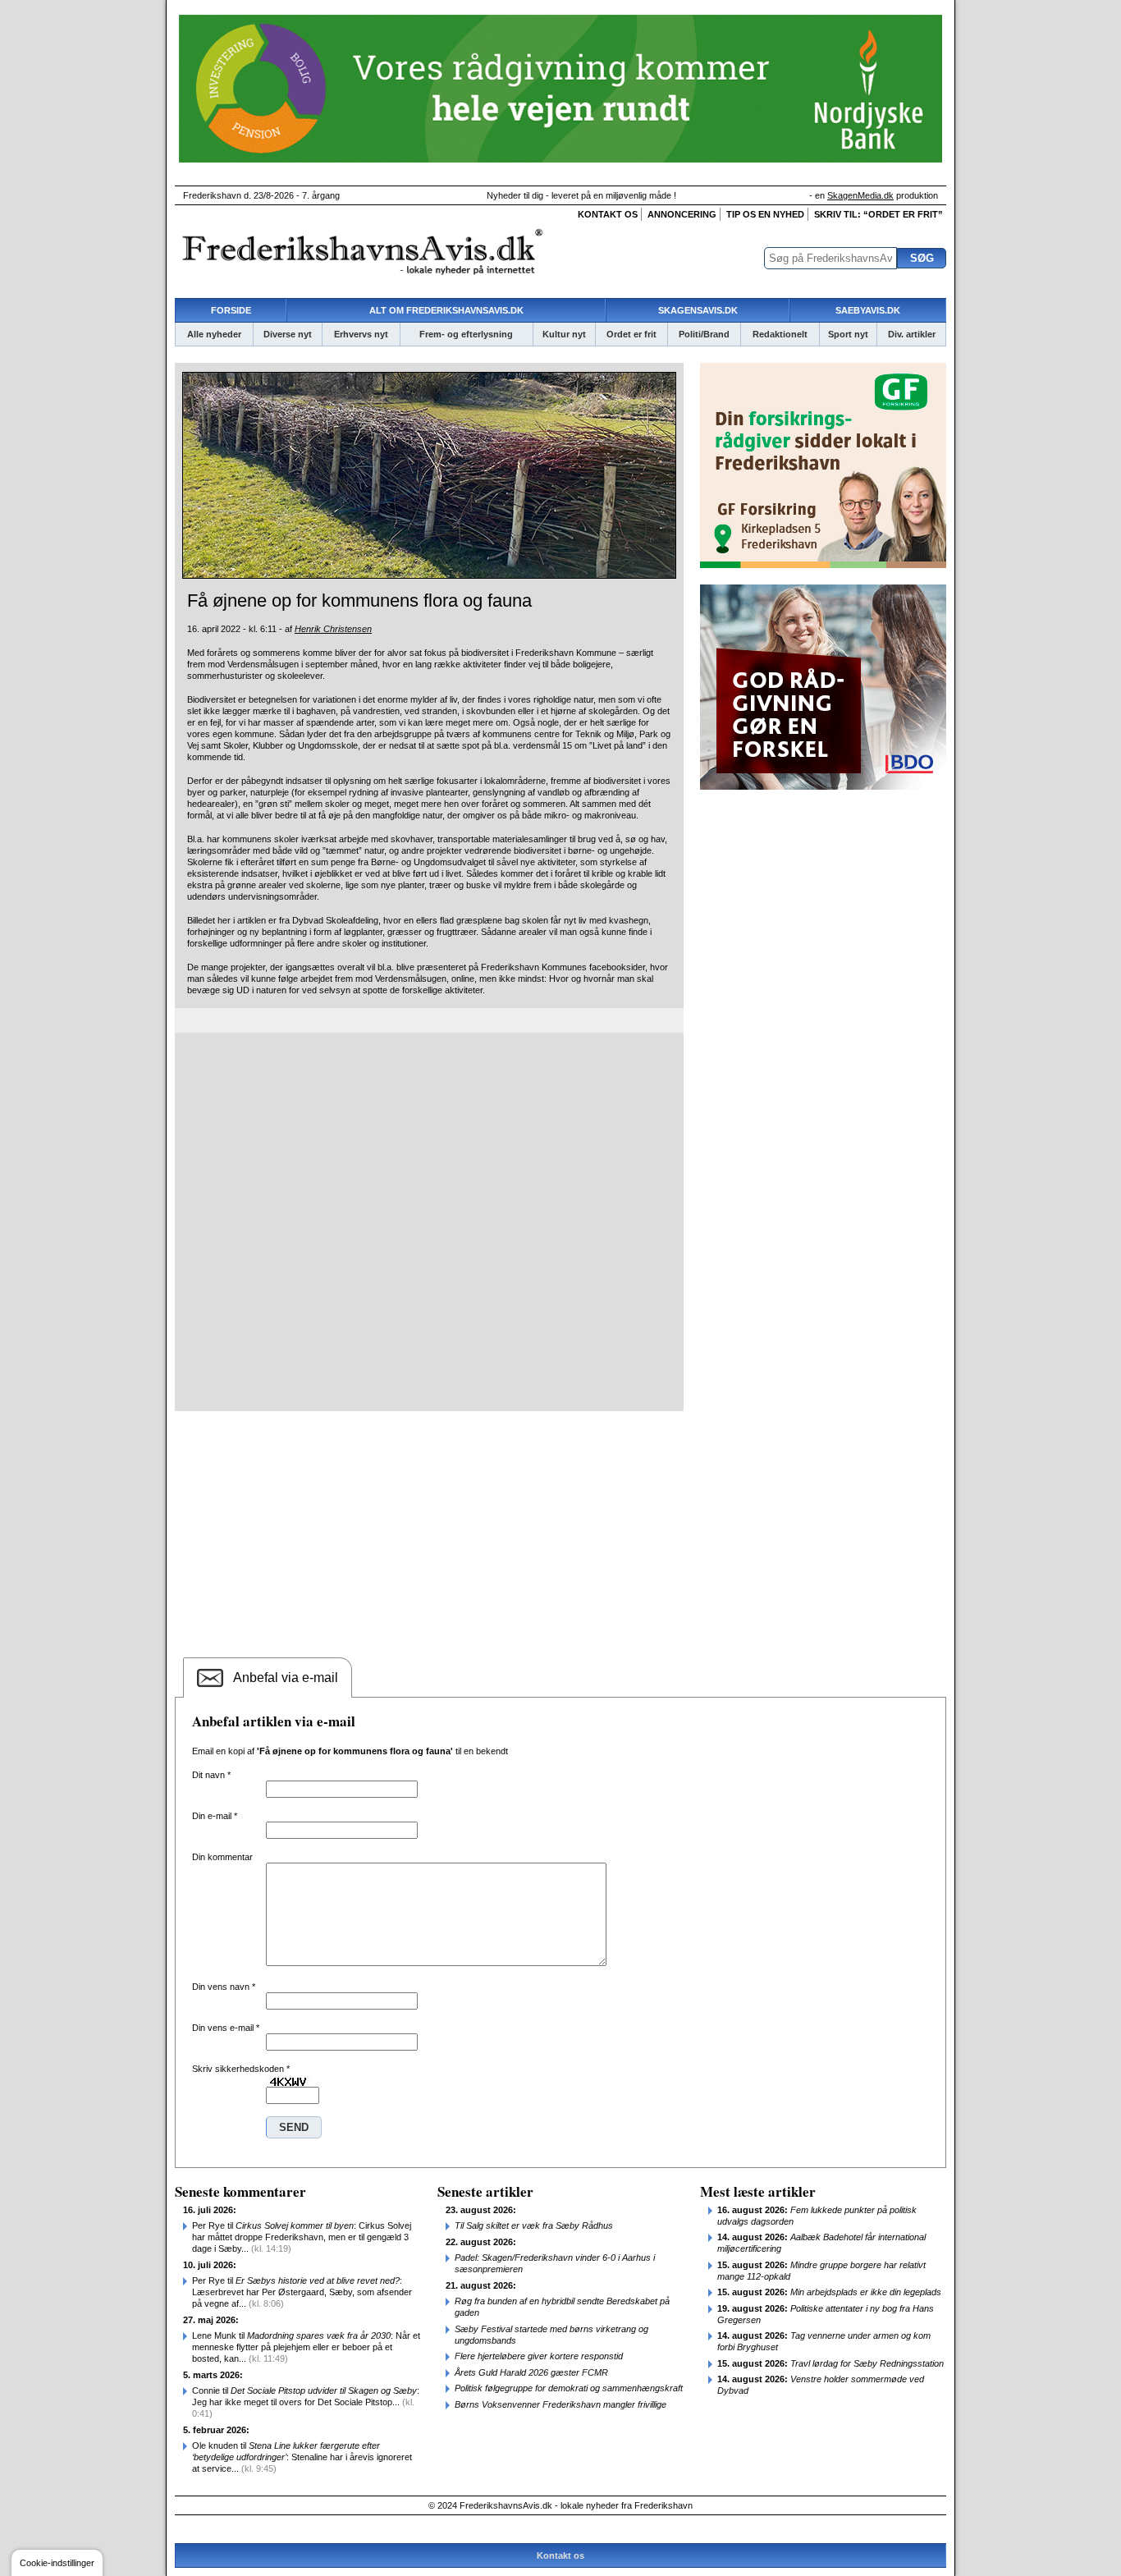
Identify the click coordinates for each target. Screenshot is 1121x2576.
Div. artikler (912, 334)
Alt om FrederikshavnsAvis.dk (446, 310)
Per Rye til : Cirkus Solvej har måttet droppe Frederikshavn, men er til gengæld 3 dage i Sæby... (302, 2237)
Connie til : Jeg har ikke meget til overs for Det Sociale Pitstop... (306, 2402)
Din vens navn (224, 1987)
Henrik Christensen (333, 629)
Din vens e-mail (226, 2028)
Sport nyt (848, 334)
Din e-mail (215, 1816)
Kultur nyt (564, 334)
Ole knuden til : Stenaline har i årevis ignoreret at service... (302, 2457)
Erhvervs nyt (361, 334)
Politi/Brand (704, 334)
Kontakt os (608, 214)
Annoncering (682, 214)
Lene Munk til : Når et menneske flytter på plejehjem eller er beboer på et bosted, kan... (306, 2347)
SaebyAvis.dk (868, 310)
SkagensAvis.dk (698, 310)
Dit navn (211, 1775)
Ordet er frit (631, 334)
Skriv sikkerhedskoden (241, 2069)
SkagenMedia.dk (860, 195)
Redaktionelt (780, 334)
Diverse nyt (288, 334)
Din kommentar (222, 1857)
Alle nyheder (214, 334)
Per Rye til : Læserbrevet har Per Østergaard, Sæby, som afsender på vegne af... (302, 2292)
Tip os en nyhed (765, 214)
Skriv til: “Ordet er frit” (878, 214)
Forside (231, 310)
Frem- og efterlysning (466, 334)
